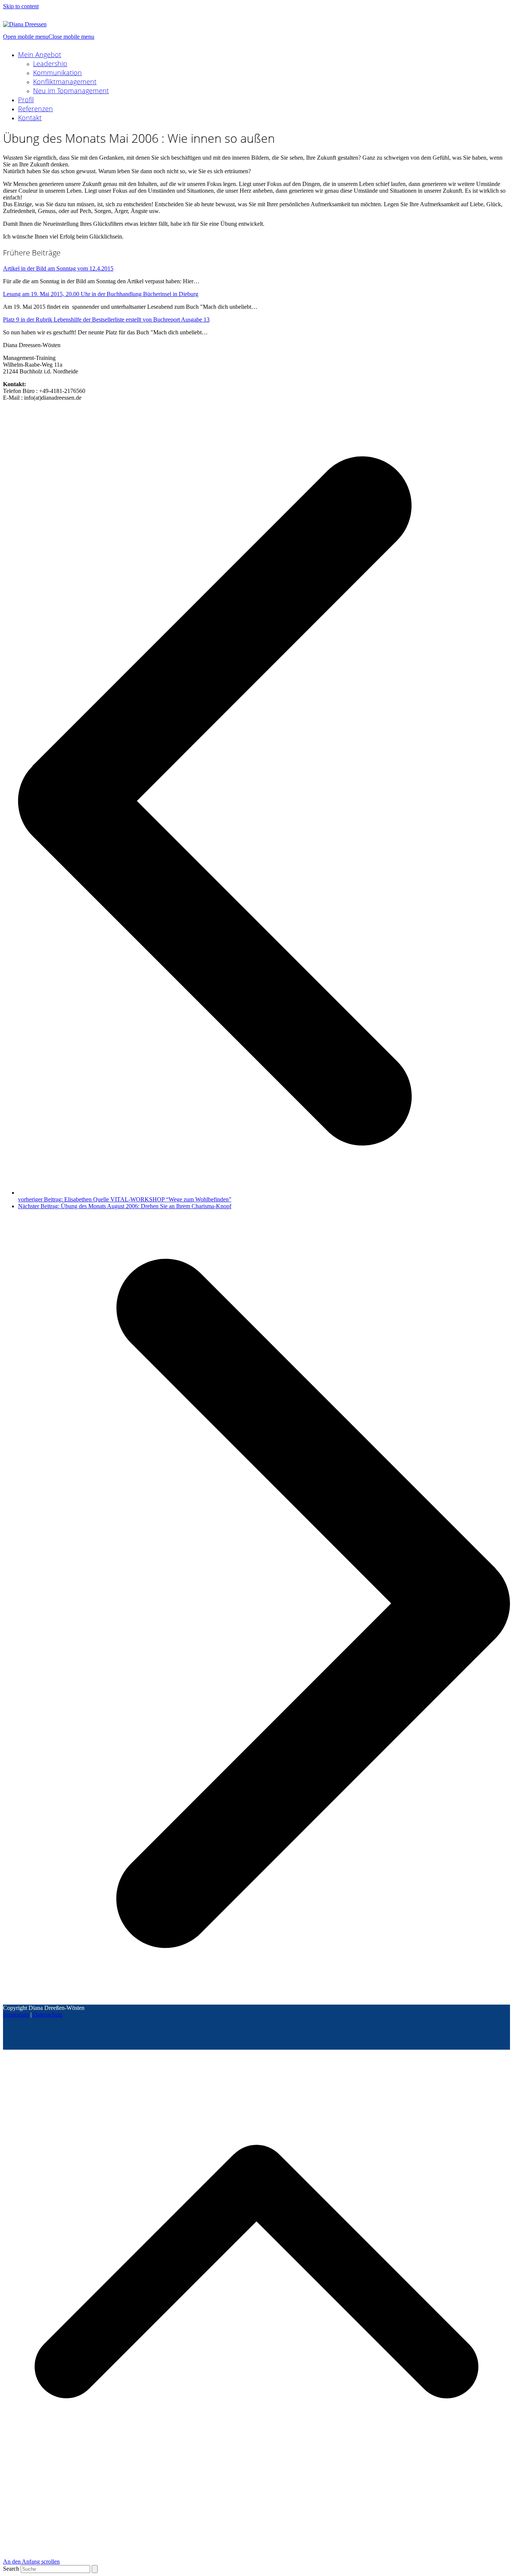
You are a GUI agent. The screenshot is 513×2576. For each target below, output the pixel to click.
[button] (49, 37)
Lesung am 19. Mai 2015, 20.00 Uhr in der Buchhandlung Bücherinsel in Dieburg (101, 294)
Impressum (16, 2015)
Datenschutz (48, 2015)
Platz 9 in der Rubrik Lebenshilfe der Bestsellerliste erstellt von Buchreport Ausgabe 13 (106, 320)
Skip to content (21, 6)
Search (11, 2569)
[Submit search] (95, 2569)
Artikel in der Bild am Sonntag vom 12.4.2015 (58, 268)
